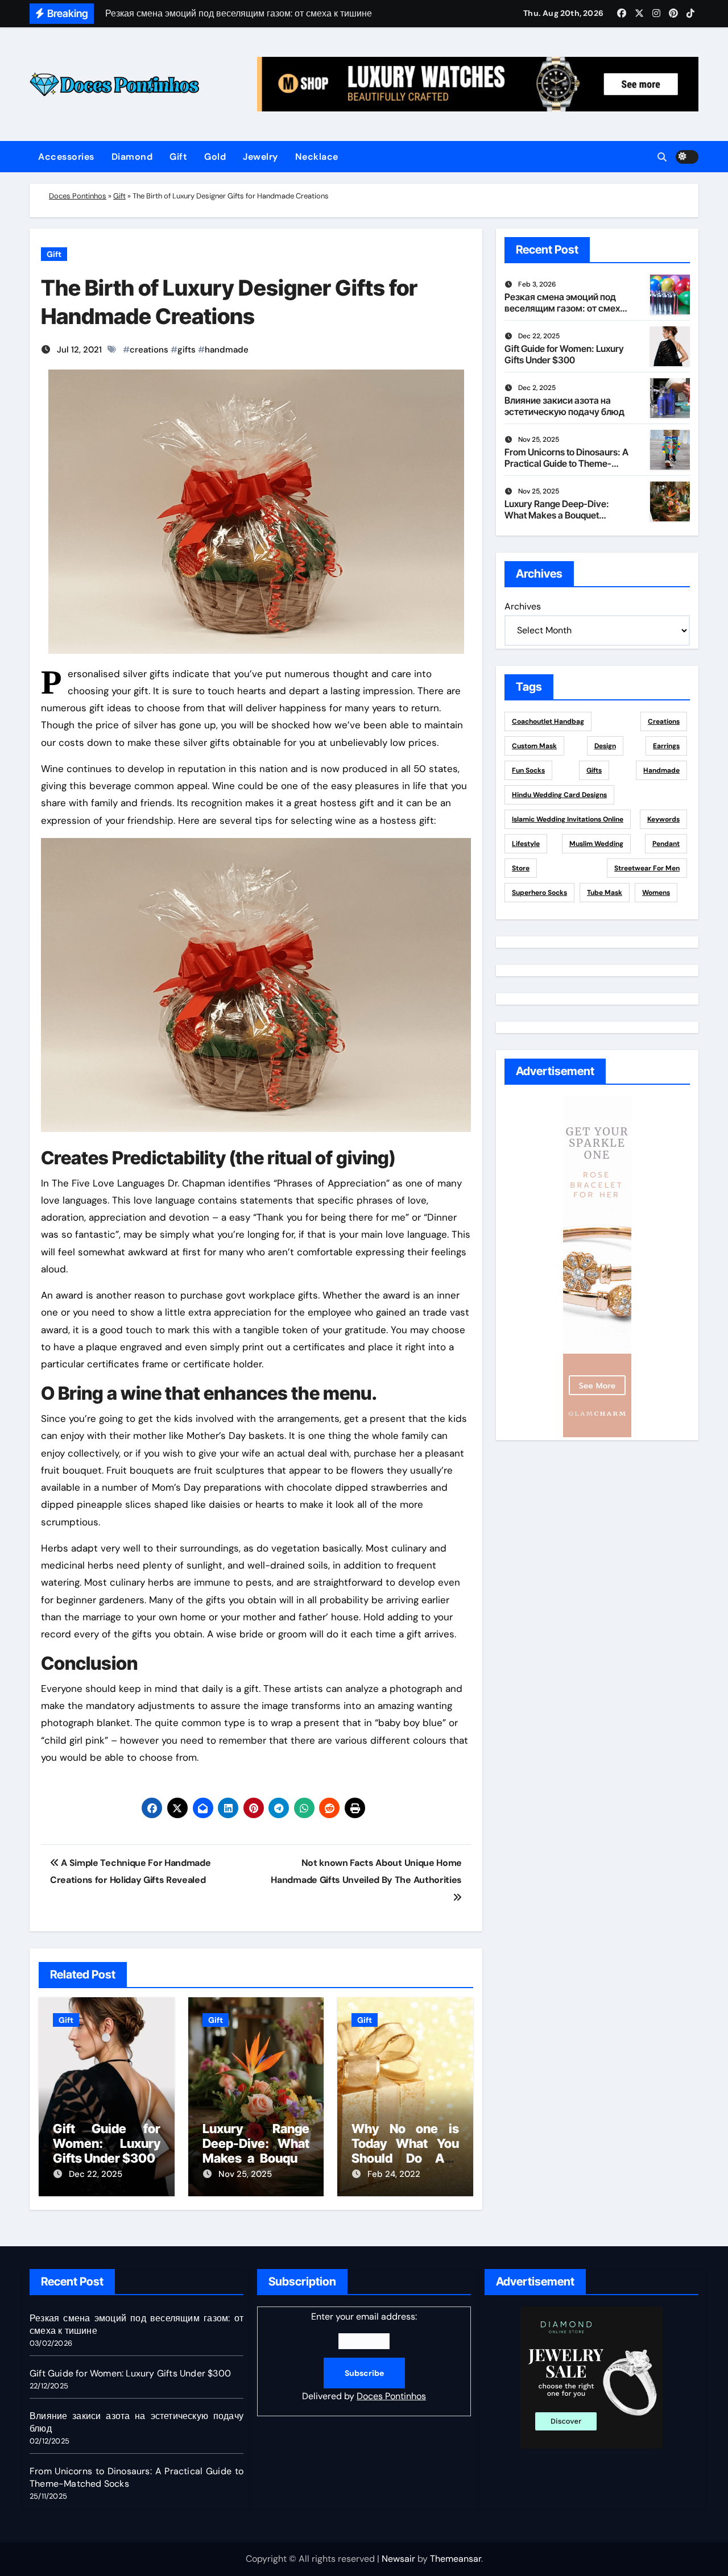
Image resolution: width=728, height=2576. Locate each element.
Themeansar (456, 2559)
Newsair (398, 2559)
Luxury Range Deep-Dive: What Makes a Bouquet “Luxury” (256, 2151)
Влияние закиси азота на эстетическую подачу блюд (564, 406)
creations (149, 350)
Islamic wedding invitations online (568, 819)
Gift (178, 157)
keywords (663, 819)
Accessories (66, 157)
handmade (227, 350)
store (521, 868)
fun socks (528, 770)
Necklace (317, 157)
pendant (666, 844)
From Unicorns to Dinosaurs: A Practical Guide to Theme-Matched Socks (566, 463)
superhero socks (539, 893)
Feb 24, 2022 (394, 2174)
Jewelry (260, 157)
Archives (523, 606)
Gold (215, 157)
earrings (666, 746)
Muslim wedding (596, 844)
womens (656, 893)
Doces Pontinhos (78, 196)
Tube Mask (605, 893)
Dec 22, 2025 (96, 2174)
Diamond (132, 157)
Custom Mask (534, 746)
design (605, 746)
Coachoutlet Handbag (548, 721)
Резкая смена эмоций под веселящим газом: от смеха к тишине (565, 308)
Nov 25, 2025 (245, 2174)
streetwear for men (647, 868)
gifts (187, 350)
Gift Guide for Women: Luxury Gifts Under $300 (107, 2144)
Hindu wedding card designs (559, 795)
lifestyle (526, 844)
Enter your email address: (364, 2356)
